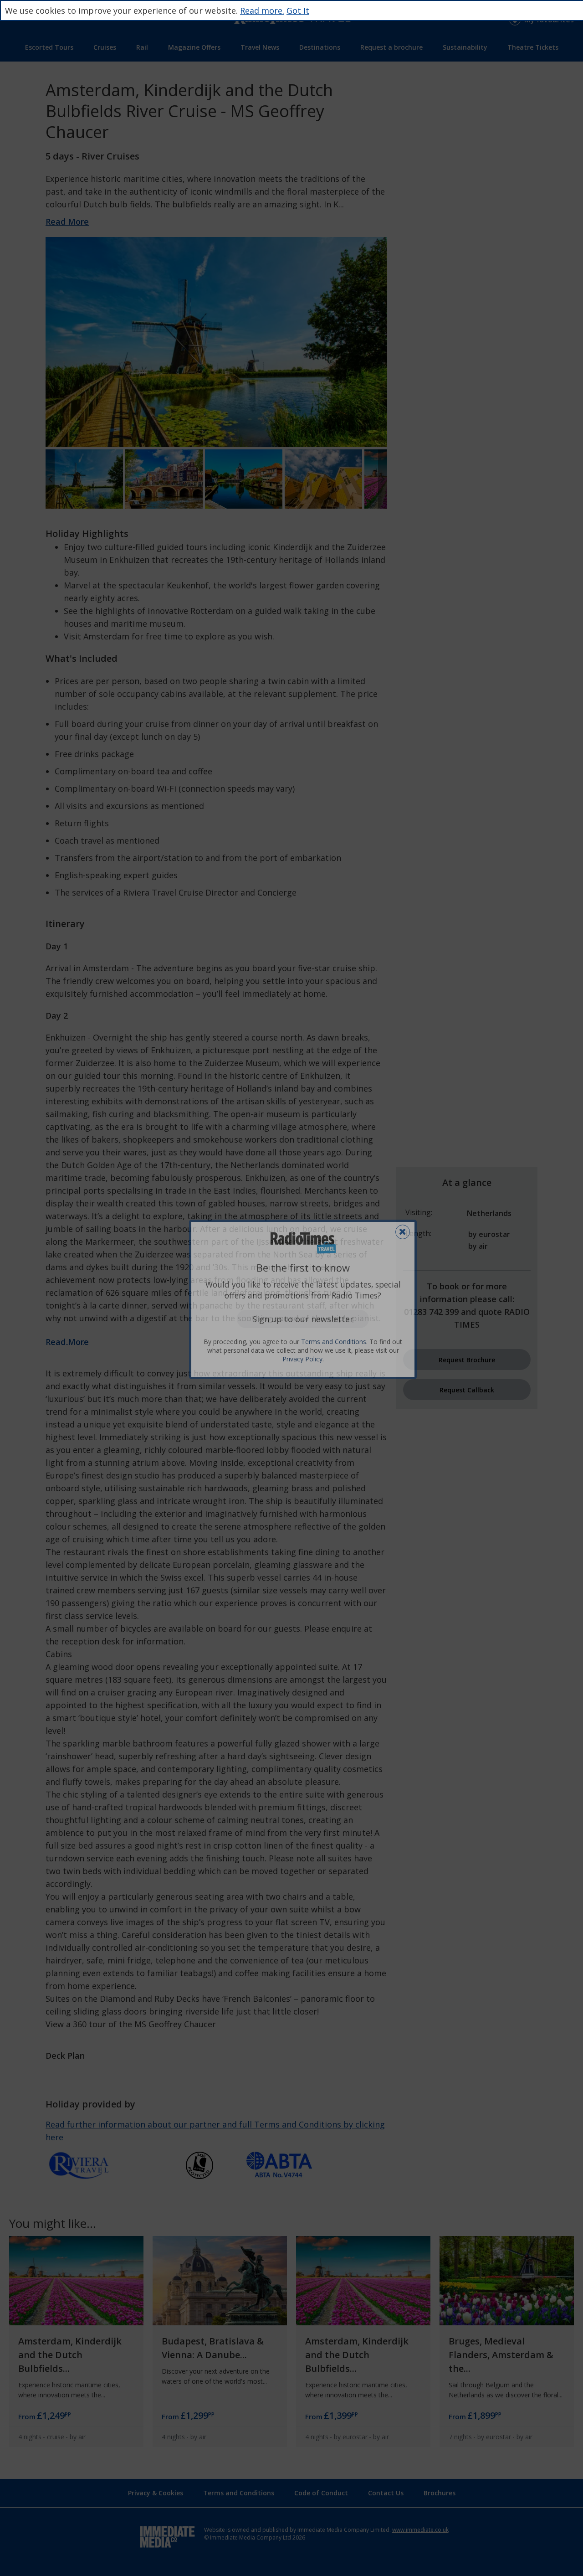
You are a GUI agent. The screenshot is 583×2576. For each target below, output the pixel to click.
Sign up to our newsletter (303, 1319)
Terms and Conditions (334, 1342)
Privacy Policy (302, 1359)
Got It (298, 10)
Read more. (262, 10)
